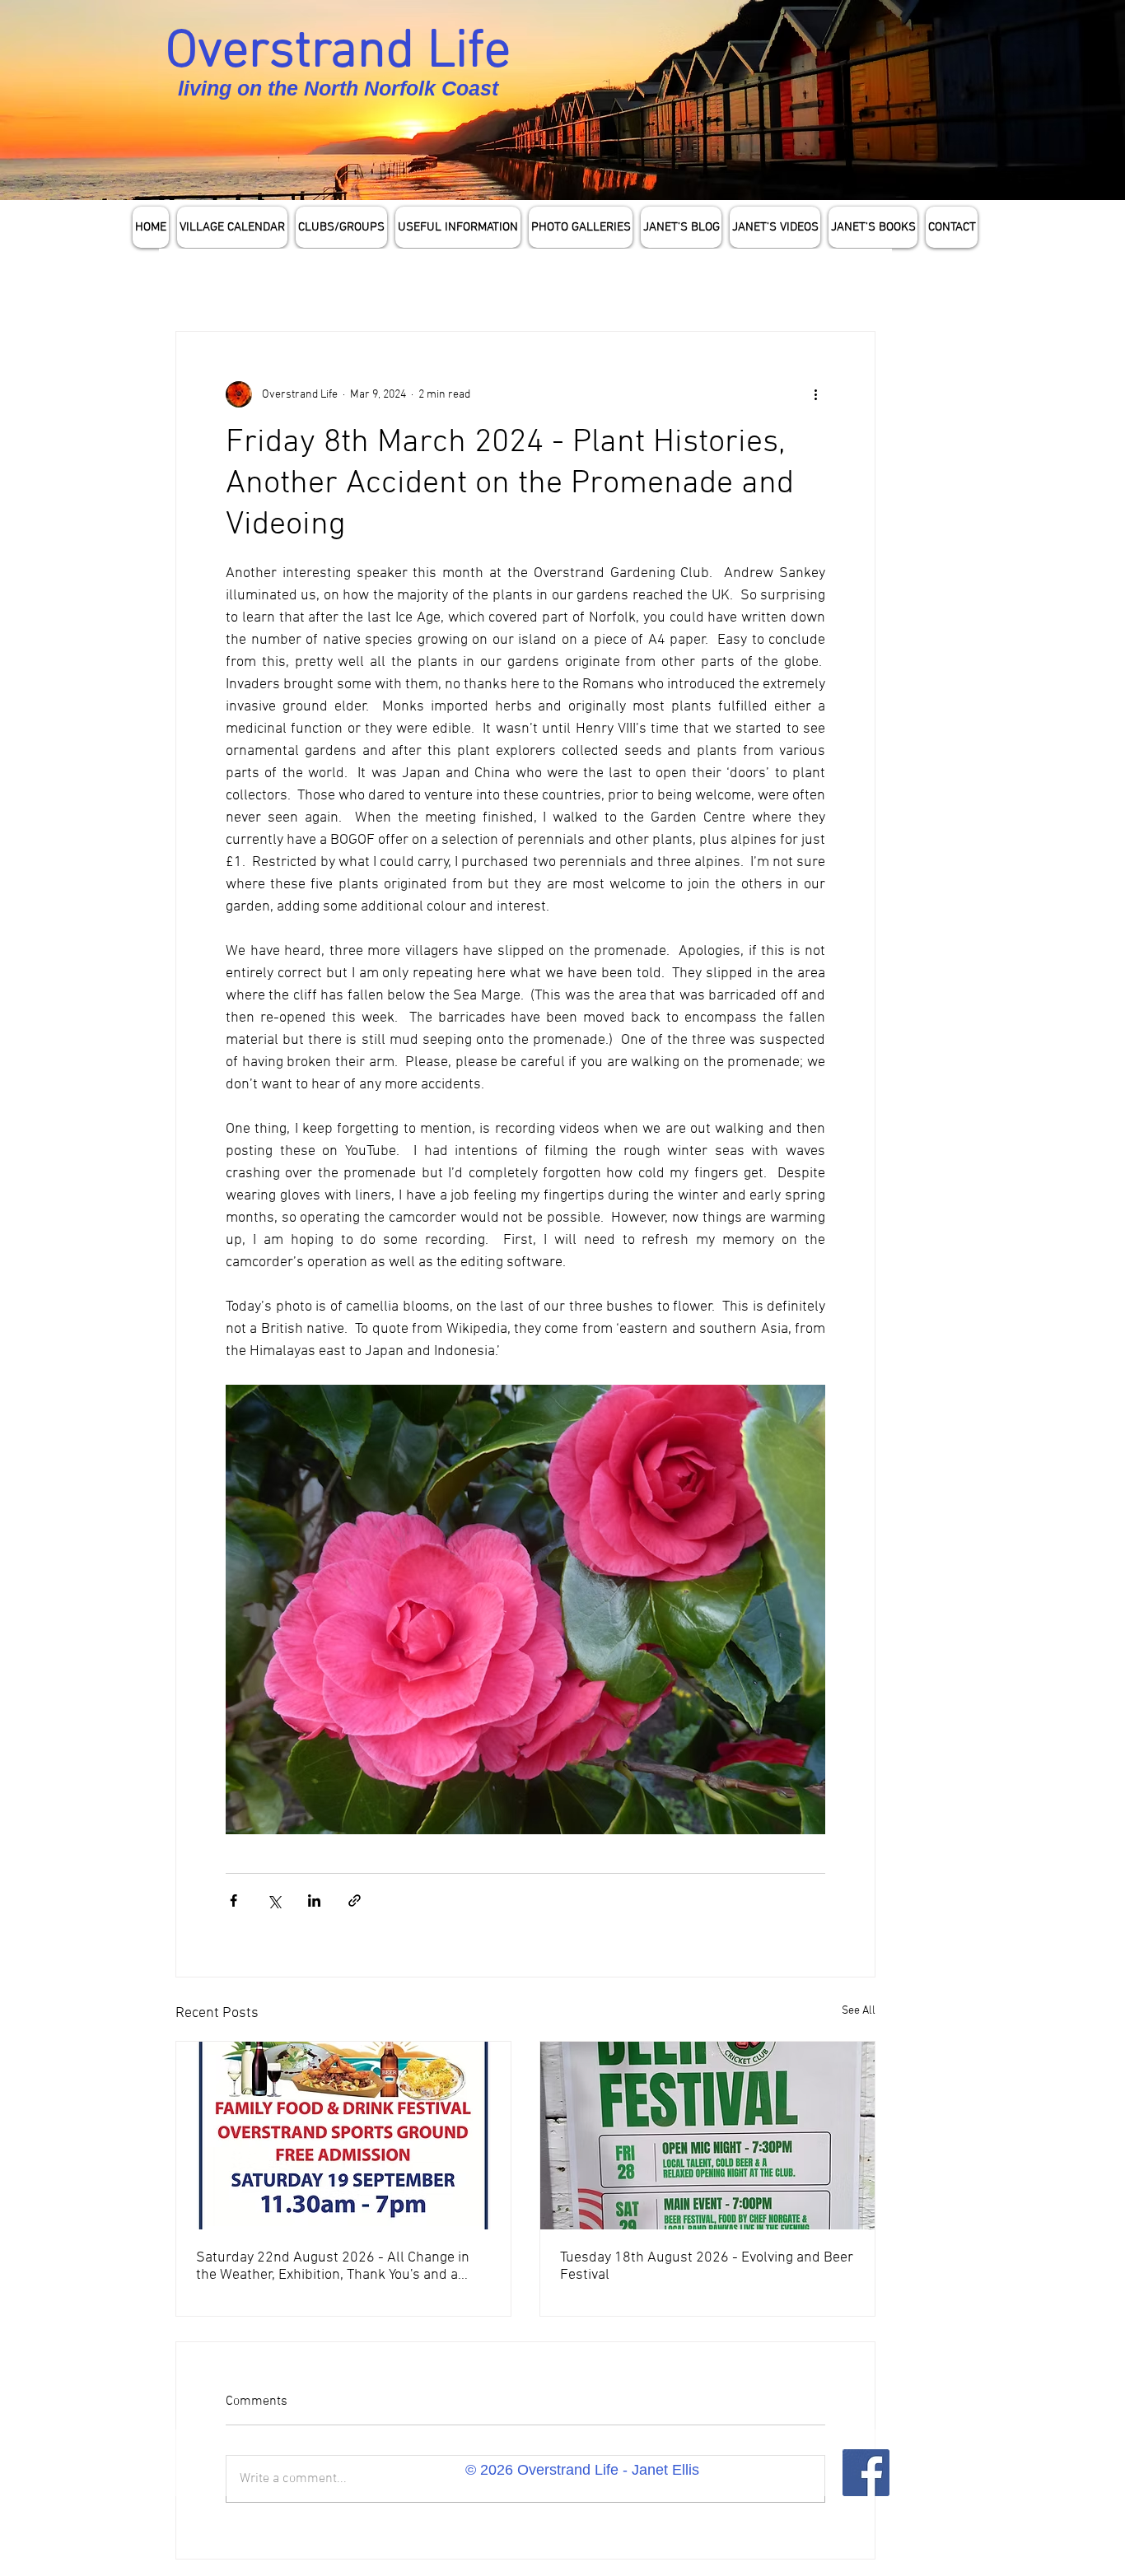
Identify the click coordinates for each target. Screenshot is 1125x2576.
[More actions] (815, 394)
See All (859, 2011)
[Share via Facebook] (233, 1901)
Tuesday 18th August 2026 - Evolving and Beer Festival (707, 2266)
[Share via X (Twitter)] (274, 1901)
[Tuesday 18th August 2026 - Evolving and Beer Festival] (707, 2136)
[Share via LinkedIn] (314, 1901)
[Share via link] (355, 1901)
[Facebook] (866, 2473)
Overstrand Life (338, 53)
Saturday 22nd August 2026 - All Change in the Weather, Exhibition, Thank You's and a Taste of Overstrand (333, 2266)
